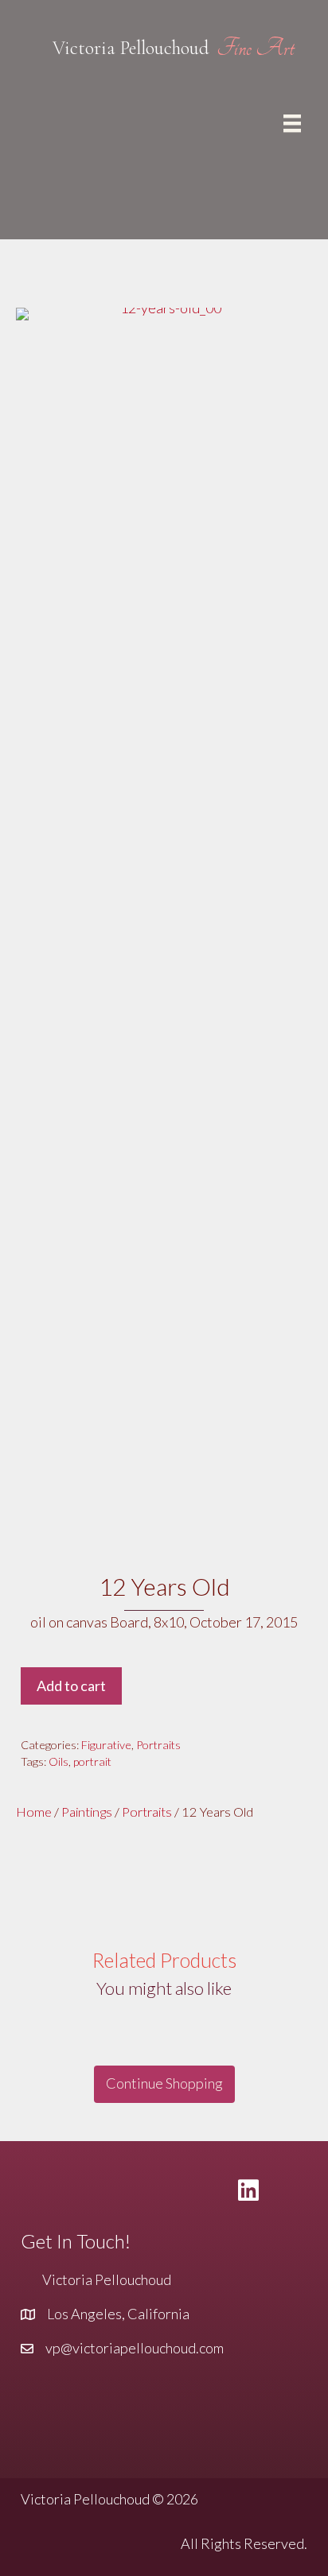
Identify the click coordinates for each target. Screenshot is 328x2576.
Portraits (158, 1745)
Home (34, 1812)
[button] (164, 2084)
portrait (92, 1761)
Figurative (106, 1745)
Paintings (87, 1812)
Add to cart (71, 1686)
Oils (59, 1761)
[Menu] (292, 123)
